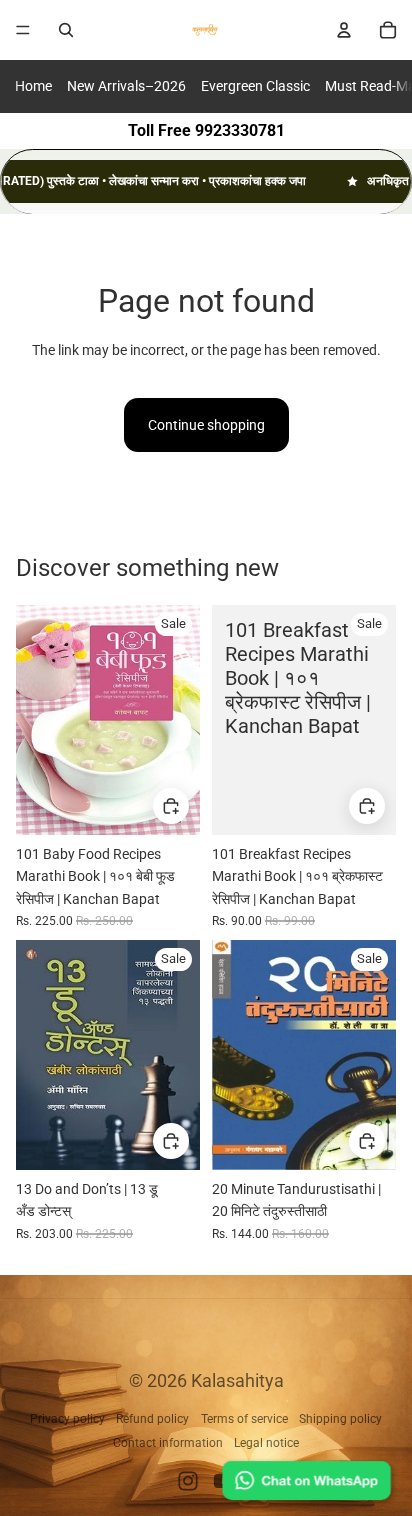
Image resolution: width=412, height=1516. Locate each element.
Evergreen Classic (255, 86)
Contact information (168, 1443)
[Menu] (23, 30)
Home (33, 86)
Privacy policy (67, 1419)
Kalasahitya (237, 1380)
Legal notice (266, 1443)
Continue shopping (206, 425)
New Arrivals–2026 (126, 86)
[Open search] (66, 30)
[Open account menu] (344, 30)
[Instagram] (188, 1481)
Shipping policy (340, 1419)
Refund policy (152, 1419)
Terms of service (244, 1419)
